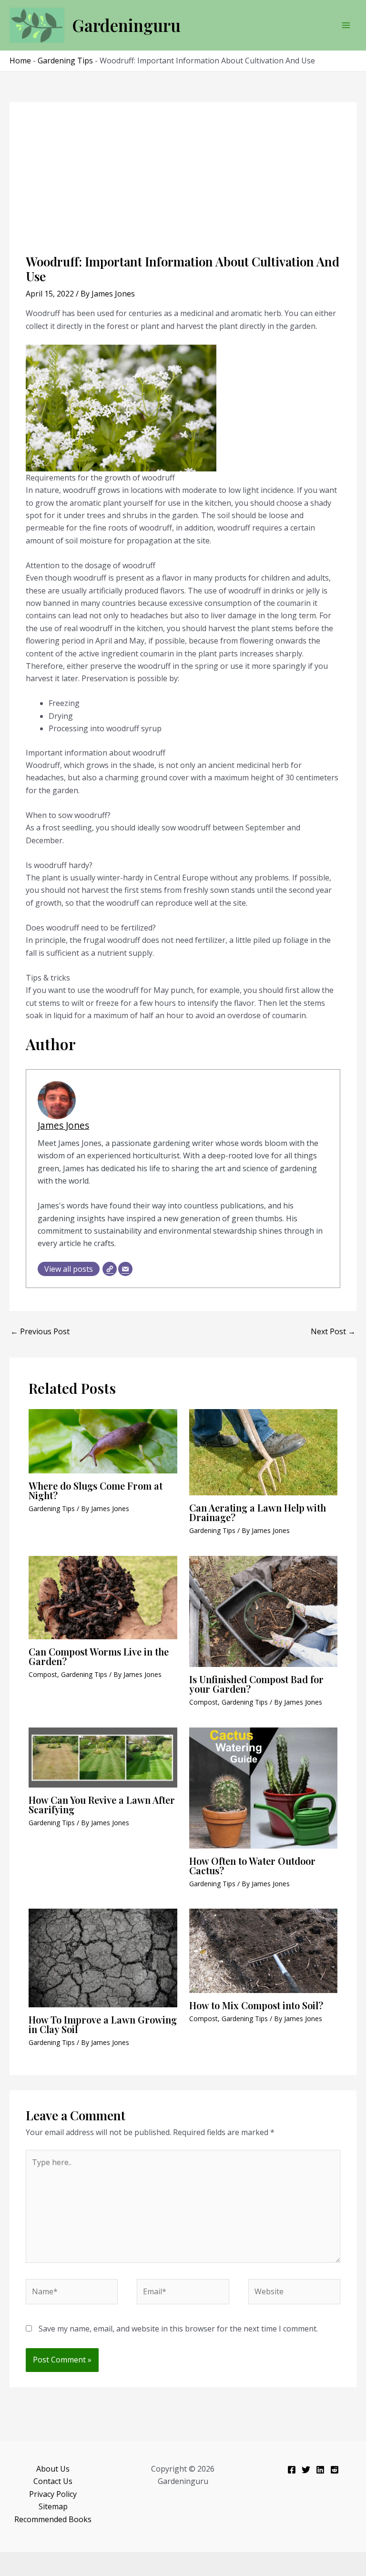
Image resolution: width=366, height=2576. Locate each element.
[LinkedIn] (320, 2470)
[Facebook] (292, 2470)
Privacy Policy (53, 2494)
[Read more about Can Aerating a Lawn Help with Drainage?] (264, 1452)
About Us (53, 2469)
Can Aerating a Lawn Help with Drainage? (258, 1512)
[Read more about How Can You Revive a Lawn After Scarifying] (103, 1757)
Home (20, 61)
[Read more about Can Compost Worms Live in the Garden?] (103, 1597)
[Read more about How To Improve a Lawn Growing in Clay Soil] (103, 1957)
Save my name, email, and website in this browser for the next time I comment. (178, 2329)
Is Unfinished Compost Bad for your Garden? (256, 1684)
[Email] (125, 1269)
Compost (43, 1674)
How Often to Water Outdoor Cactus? (252, 1866)
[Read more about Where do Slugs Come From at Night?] (103, 1441)
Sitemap (53, 2506)
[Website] (110, 1269)
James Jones (63, 1125)
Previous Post (40, 1331)
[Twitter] (306, 2470)
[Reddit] (335, 2470)
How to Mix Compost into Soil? (256, 2005)
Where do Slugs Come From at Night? (96, 1490)
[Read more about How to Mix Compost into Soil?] (264, 1950)
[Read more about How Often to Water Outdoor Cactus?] (264, 1787)
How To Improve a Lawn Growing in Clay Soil (103, 2024)
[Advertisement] (183, 183)
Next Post (333, 1331)
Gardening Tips (65, 61)
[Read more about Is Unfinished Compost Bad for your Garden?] (264, 1611)
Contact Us (53, 2481)
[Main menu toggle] (346, 25)
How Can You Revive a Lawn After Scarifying (102, 1804)
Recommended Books (53, 2519)
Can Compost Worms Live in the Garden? (99, 1656)
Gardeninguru (126, 25)
